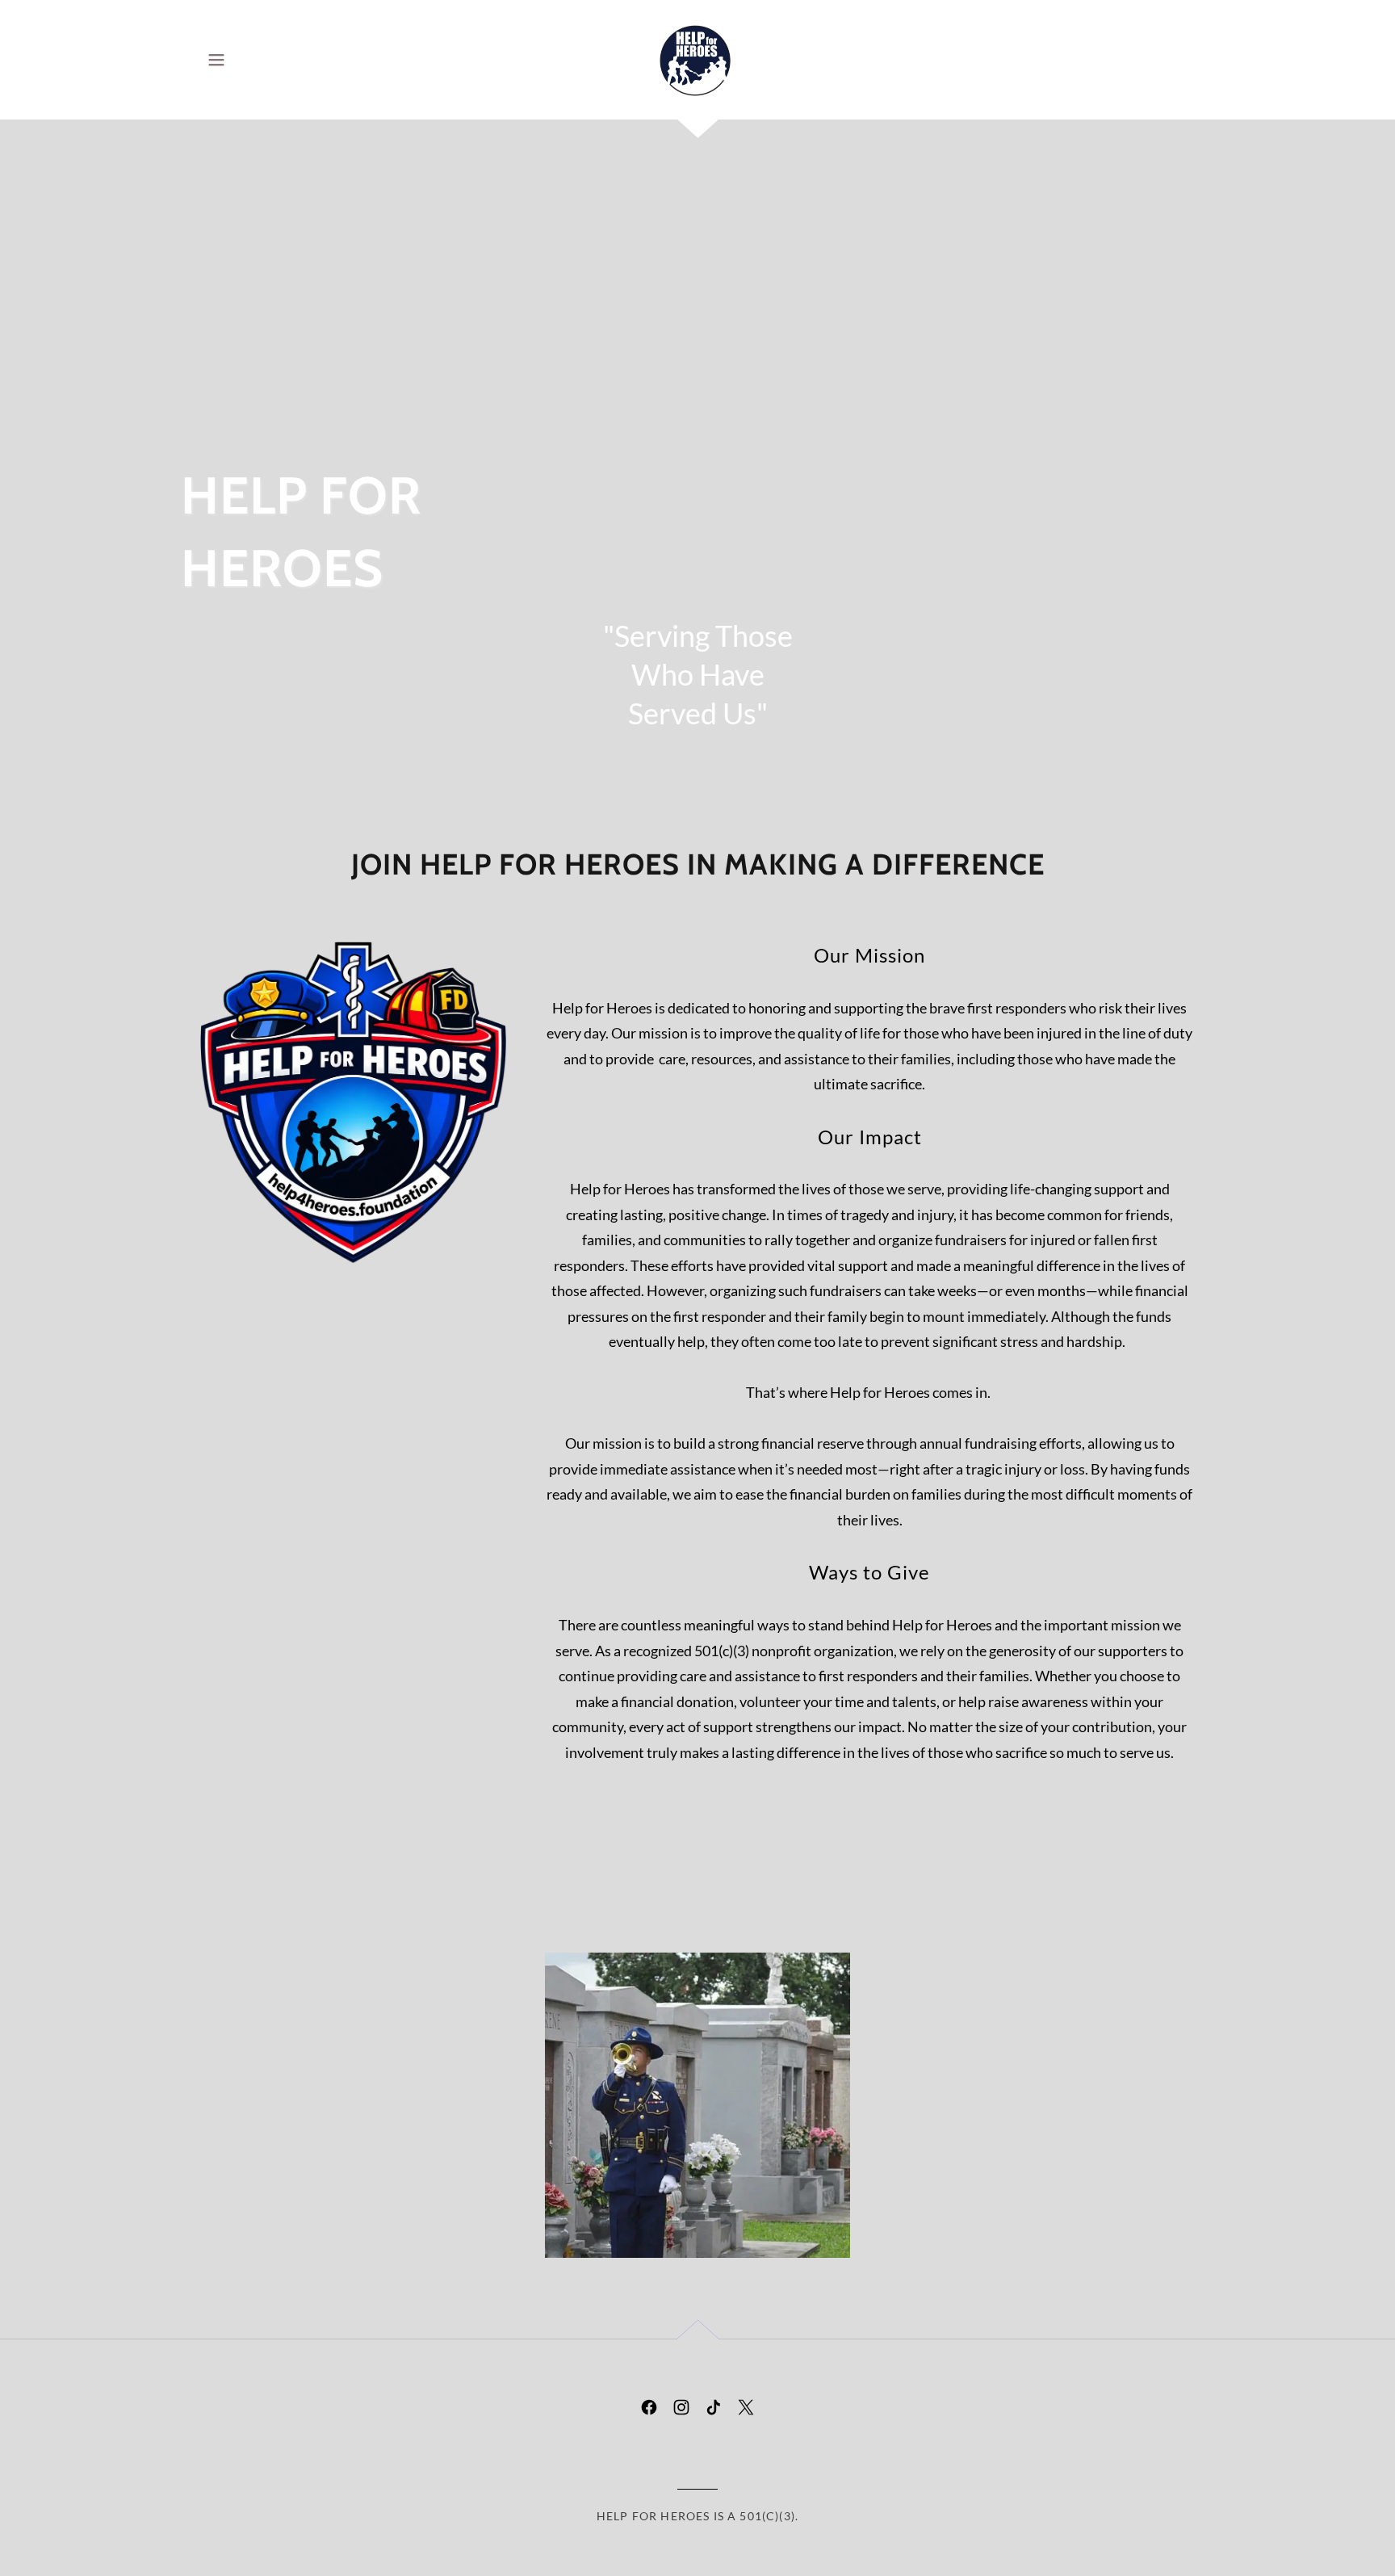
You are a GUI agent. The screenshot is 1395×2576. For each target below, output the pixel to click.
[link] (697, 58)
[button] (216, 60)
